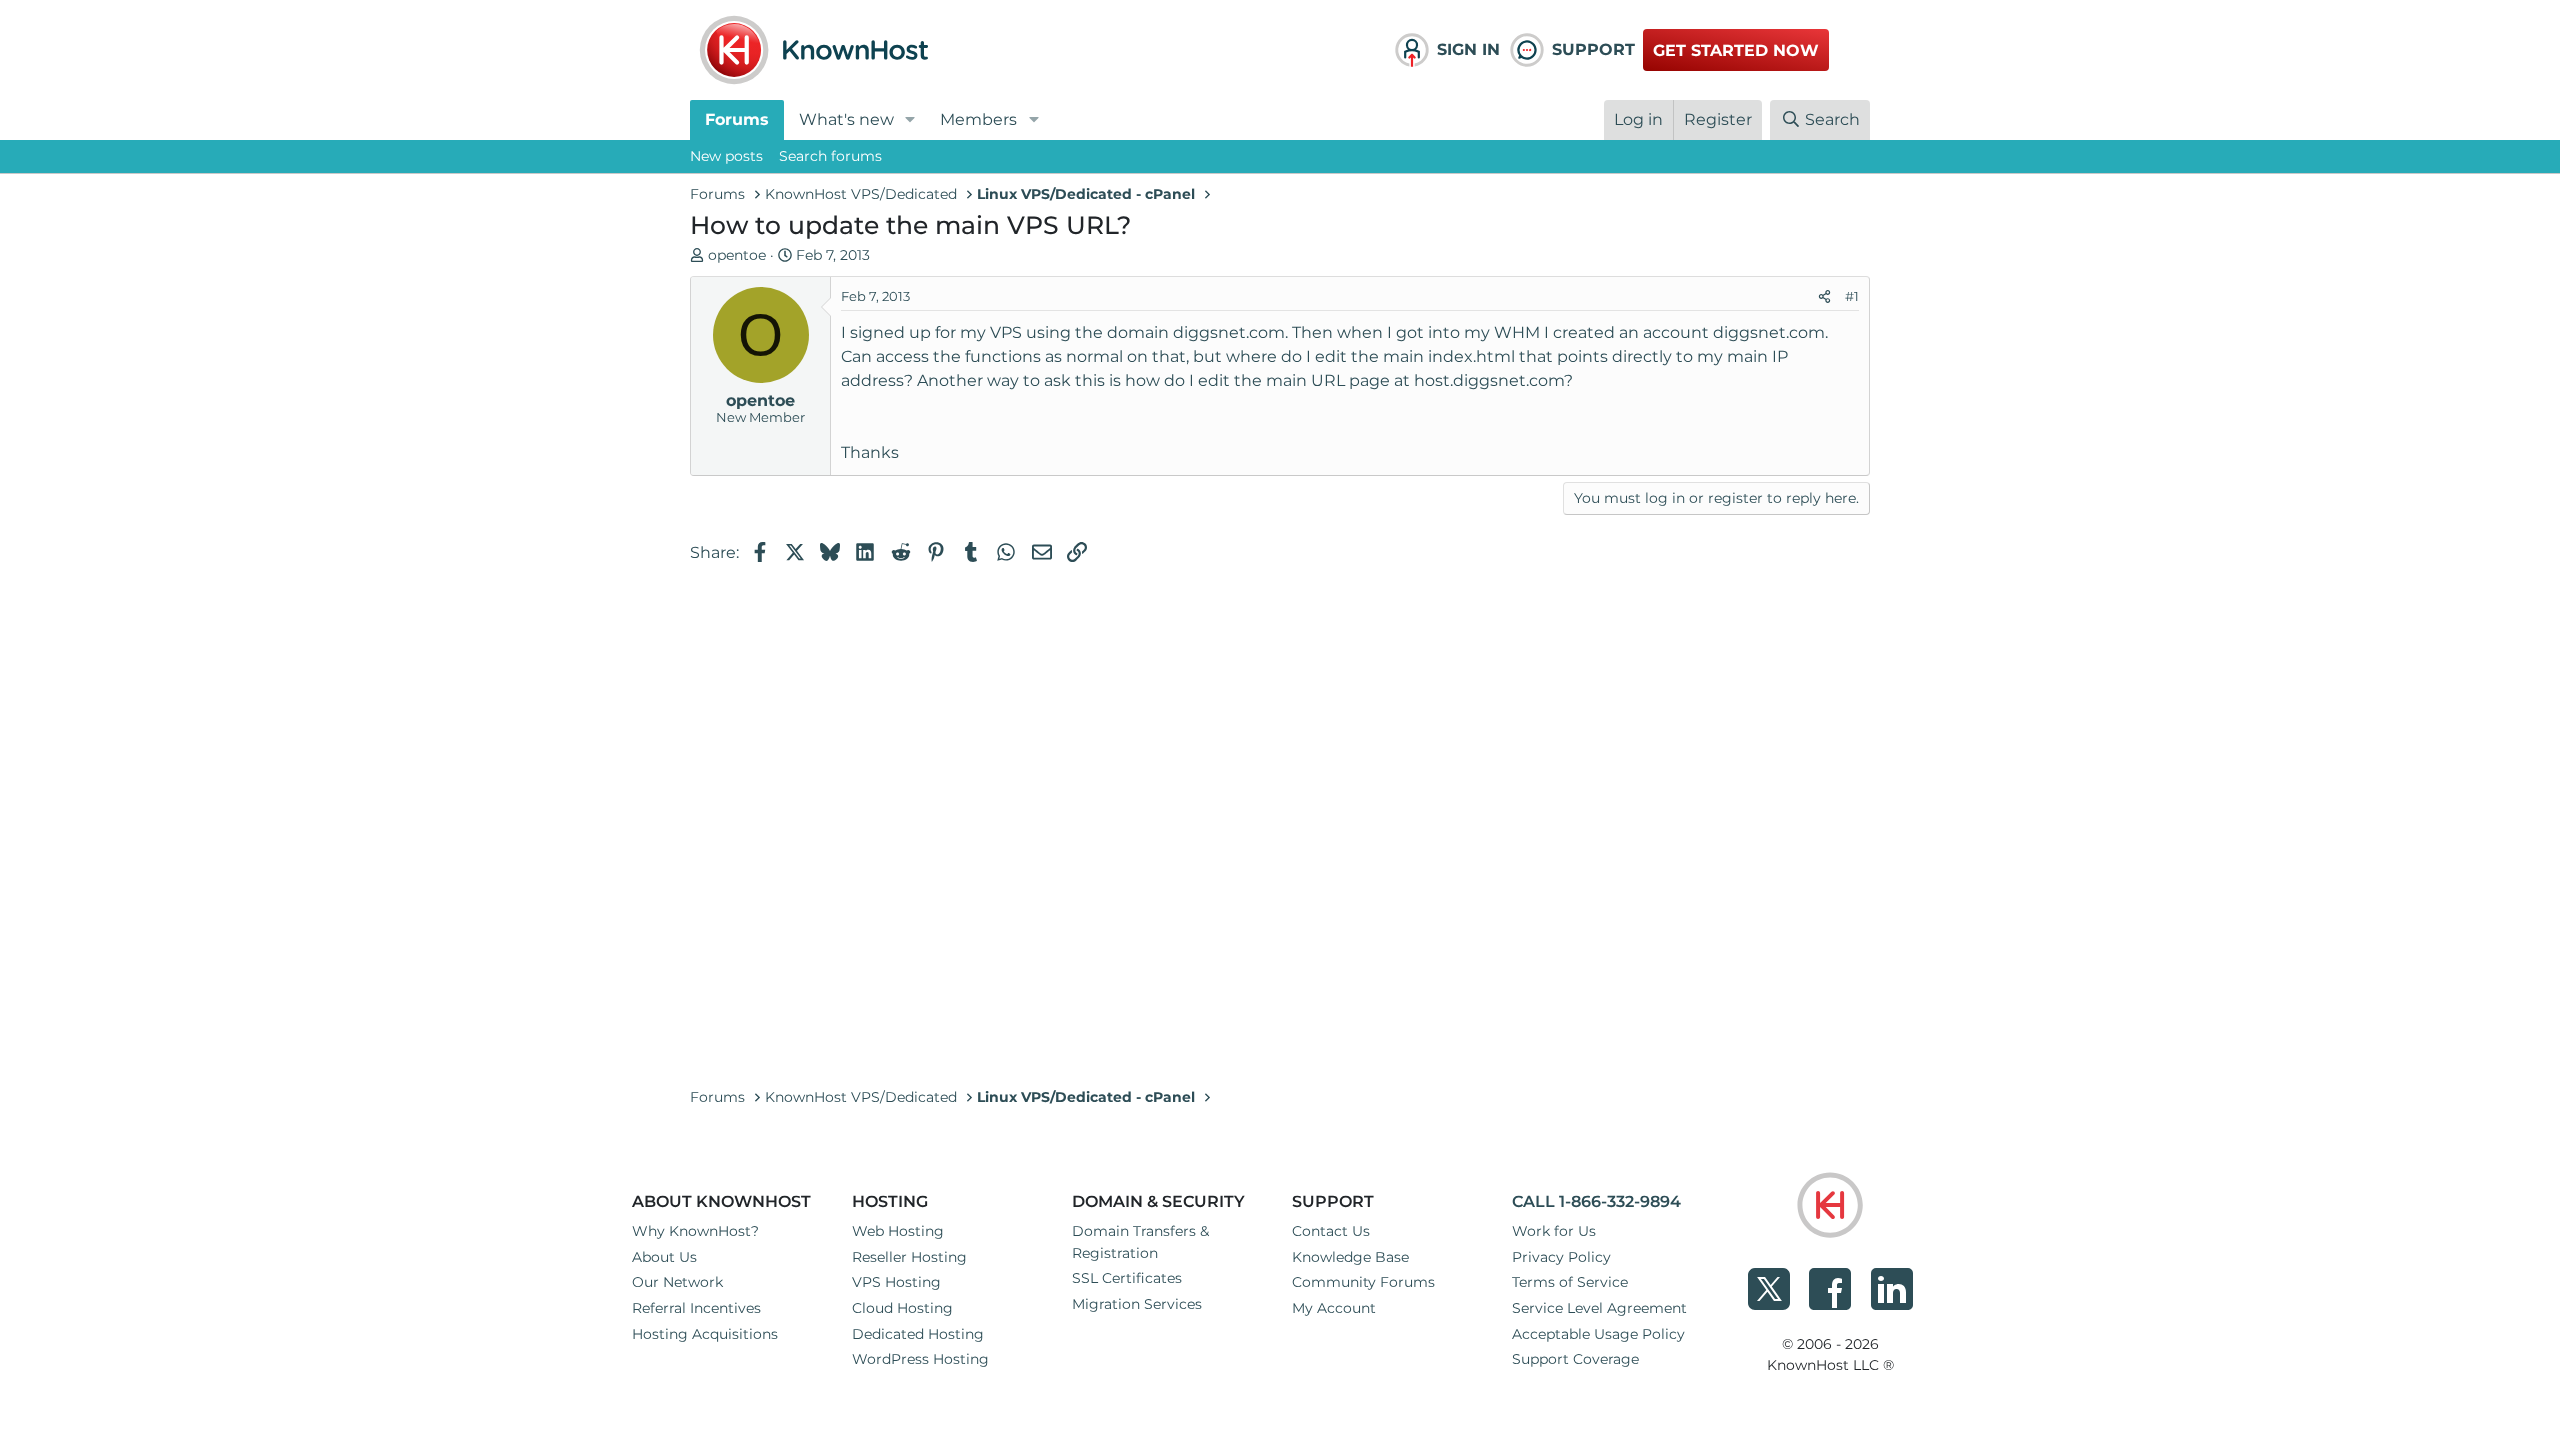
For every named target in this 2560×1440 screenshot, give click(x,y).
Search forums (830, 156)
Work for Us (1554, 1231)
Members (978, 119)
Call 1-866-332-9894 (1596, 1201)
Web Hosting (898, 1231)
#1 (1852, 296)
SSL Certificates (1127, 1278)
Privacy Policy (1561, 1257)
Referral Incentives (696, 1308)
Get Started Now (1736, 50)
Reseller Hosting (909, 1257)
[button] (910, 120)
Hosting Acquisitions (705, 1334)
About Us (664, 1257)
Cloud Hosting (902, 1308)
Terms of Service (1570, 1282)
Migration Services (1137, 1304)
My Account (1334, 1308)
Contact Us (1331, 1231)
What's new (846, 119)
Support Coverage (1575, 1359)
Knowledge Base (1350, 1257)
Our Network (677, 1282)
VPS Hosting (896, 1282)
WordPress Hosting (920, 1359)
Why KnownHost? (695, 1231)
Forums (737, 119)
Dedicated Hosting (918, 1334)
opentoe (737, 255)
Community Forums (1363, 1282)
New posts (726, 156)
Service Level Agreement (1599, 1308)
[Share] (1824, 297)
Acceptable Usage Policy (1598, 1334)
